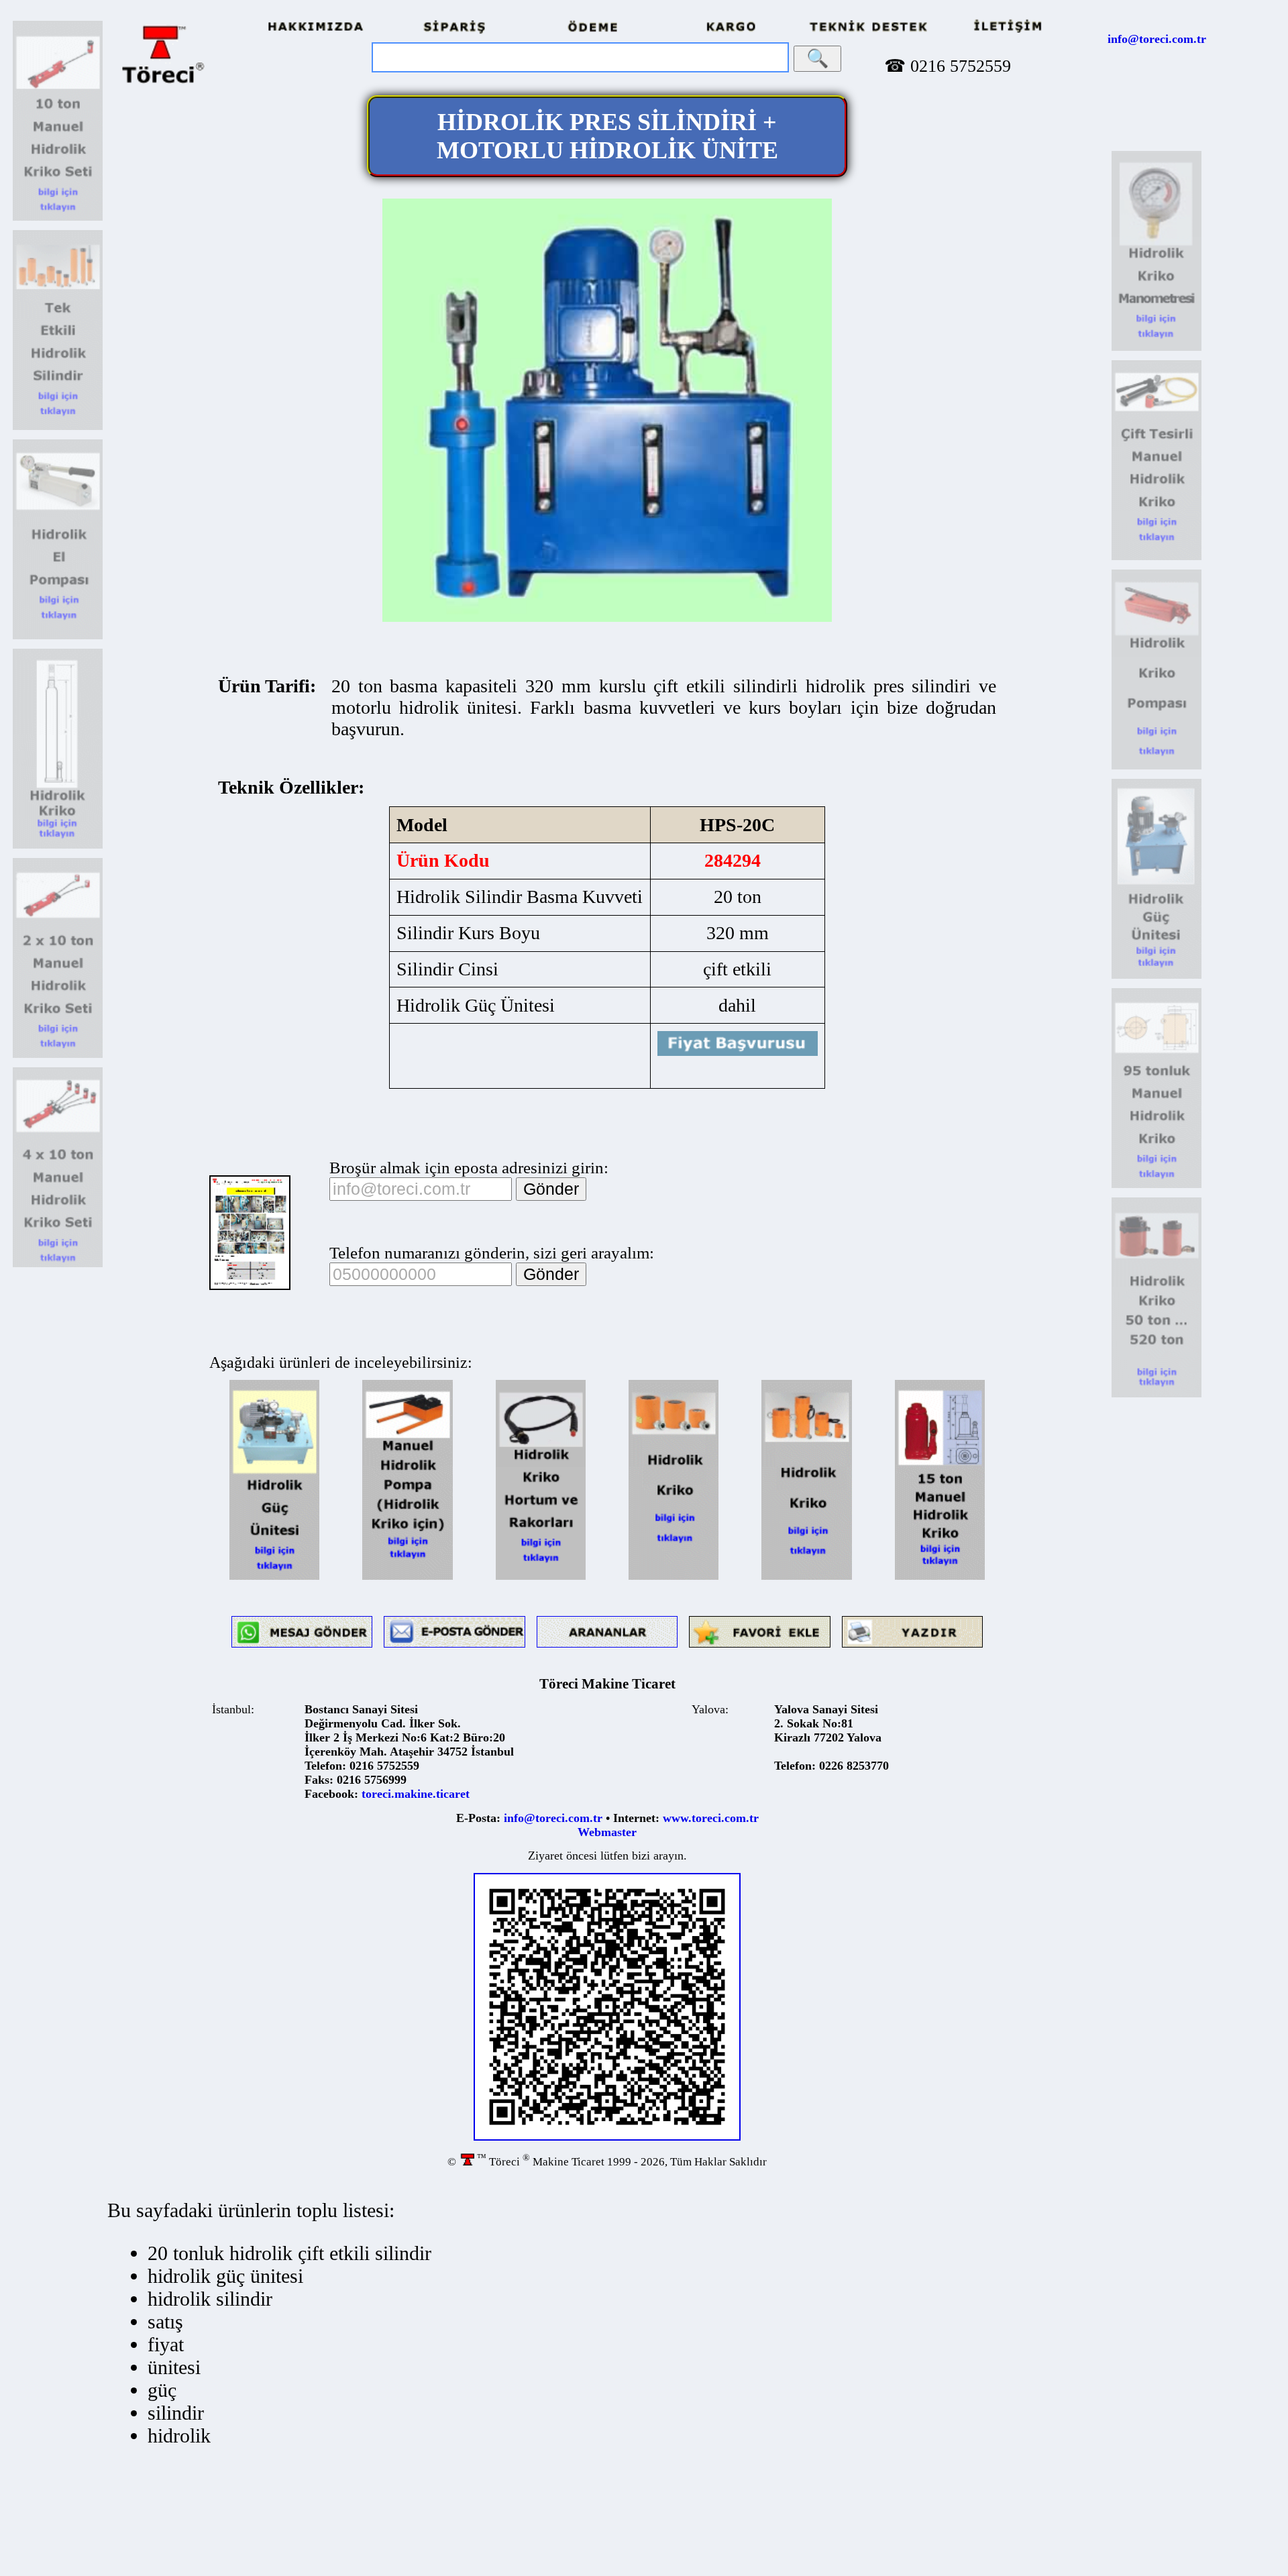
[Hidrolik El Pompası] (58, 637)
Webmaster (607, 1832)
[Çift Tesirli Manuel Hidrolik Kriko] (1157, 558)
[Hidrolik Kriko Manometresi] (1157, 348)
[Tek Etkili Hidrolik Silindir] (58, 428)
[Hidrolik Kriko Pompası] (1157, 767)
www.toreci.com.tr (711, 1818)
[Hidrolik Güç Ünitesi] (274, 1577)
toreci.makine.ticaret (416, 1794)
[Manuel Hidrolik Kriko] (940, 1577)
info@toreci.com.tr (1157, 39)
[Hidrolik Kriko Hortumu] (541, 1577)
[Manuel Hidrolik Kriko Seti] (58, 218)
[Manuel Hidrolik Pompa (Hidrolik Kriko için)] (407, 1577)
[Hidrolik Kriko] (58, 846)
